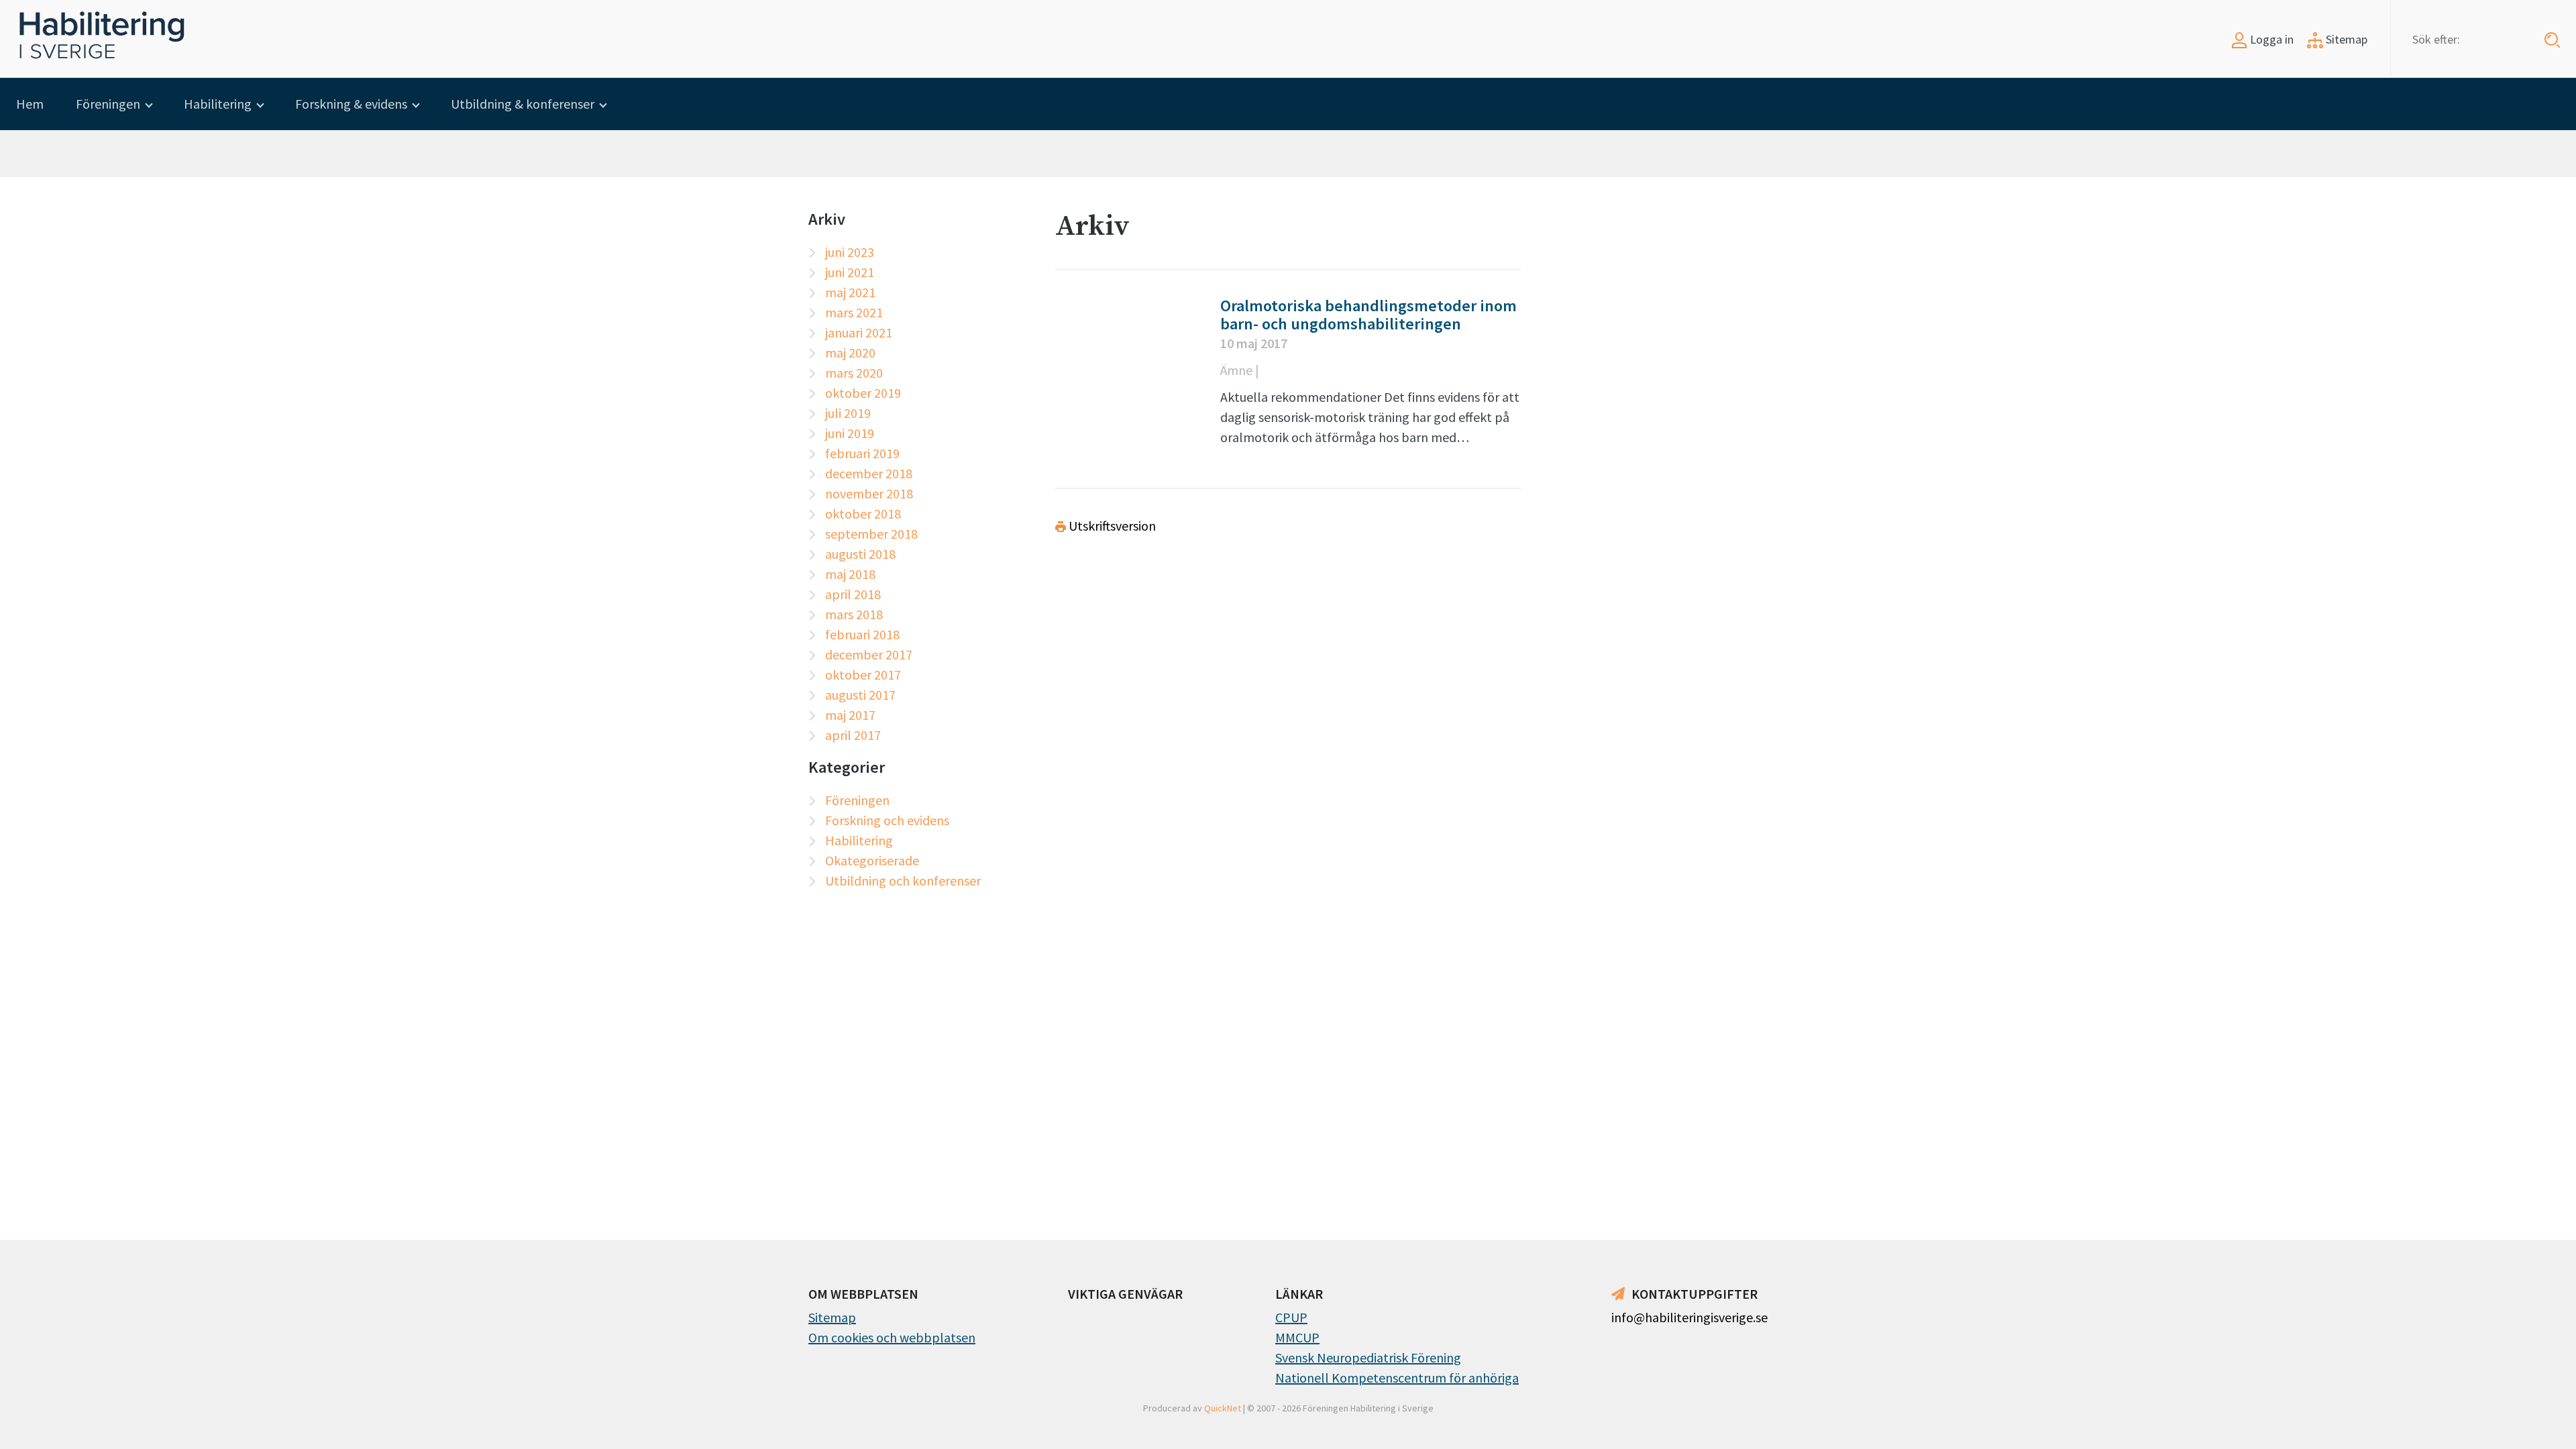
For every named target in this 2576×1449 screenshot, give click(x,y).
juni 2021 (850, 272)
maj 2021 (850, 292)
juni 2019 (850, 433)
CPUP (1291, 1317)
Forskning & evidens (351, 104)
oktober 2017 (863, 675)
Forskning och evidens (887, 820)
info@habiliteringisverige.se (1689, 1317)
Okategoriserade (872, 860)
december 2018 (869, 473)
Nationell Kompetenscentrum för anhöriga (1397, 1378)
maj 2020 (850, 353)
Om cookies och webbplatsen (892, 1337)
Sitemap (2345, 39)
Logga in (2270, 39)
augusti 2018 (860, 554)
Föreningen (108, 104)
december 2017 (869, 654)
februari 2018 (862, 634)
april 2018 (853, 594)
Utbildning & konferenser (523, 104)
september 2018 (871, 534)
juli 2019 (848, 413)
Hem (30, 104)
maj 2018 (850, 574)
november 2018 (869, 493)
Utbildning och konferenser (903, 880)
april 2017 (853, 735)
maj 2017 (850, 715)
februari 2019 (862, 453)
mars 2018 (854, 614)
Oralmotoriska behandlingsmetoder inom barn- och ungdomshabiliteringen (1368, 315)
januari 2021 (859, 332)
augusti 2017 (860, 695)
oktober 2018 (863, 514)
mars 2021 (854, 312)
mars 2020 (854, 373)
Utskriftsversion (1111, 526)
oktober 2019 (863, 393)
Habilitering (218, 104)
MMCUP (1297, 1337)
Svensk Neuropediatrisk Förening (1368, 1357)
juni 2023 (850, 252)
